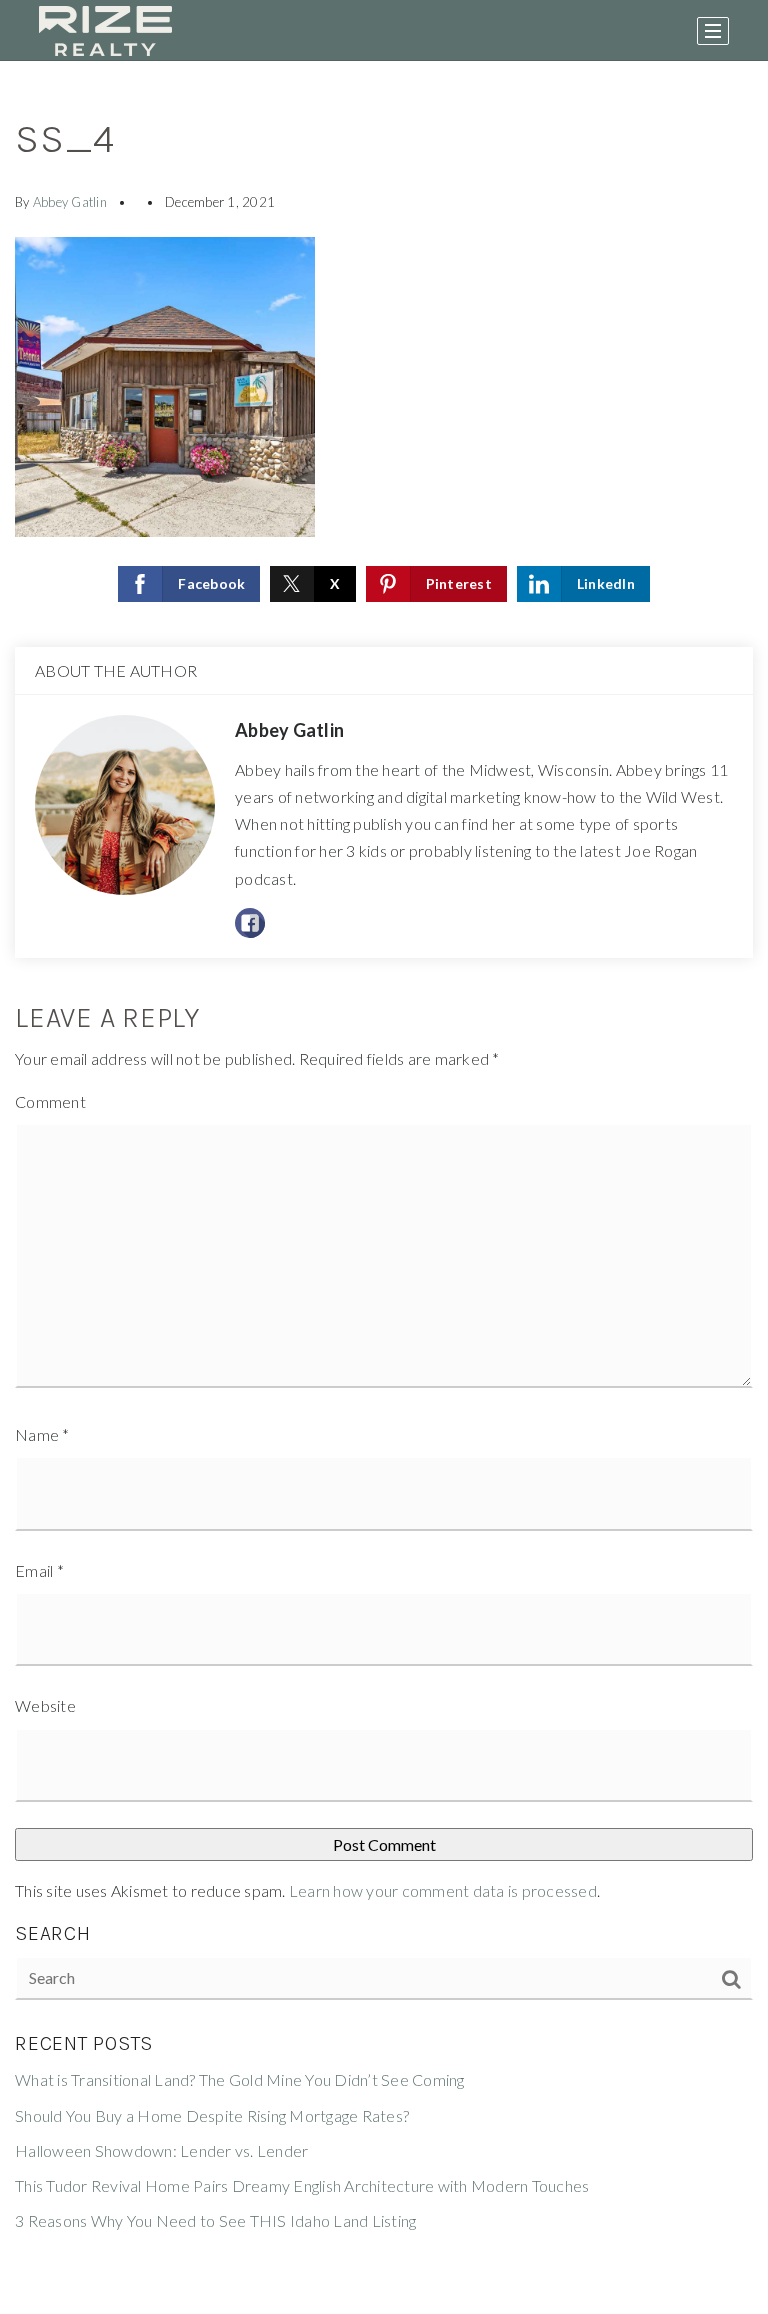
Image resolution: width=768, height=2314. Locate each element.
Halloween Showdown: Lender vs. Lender (161, 2150)
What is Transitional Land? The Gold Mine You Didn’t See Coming (240, 2079)
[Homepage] (105, 31)
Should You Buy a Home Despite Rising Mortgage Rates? (212, 2115)
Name (42, 1434)
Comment (50, 1101)
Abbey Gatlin (70, 202)
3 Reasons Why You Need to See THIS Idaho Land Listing (215, 2220)
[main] (384, 1187)
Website (45, 1705)
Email (39, 1570)
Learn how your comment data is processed (443, 1890)
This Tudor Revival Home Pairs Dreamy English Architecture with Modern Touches (302, 2185)
